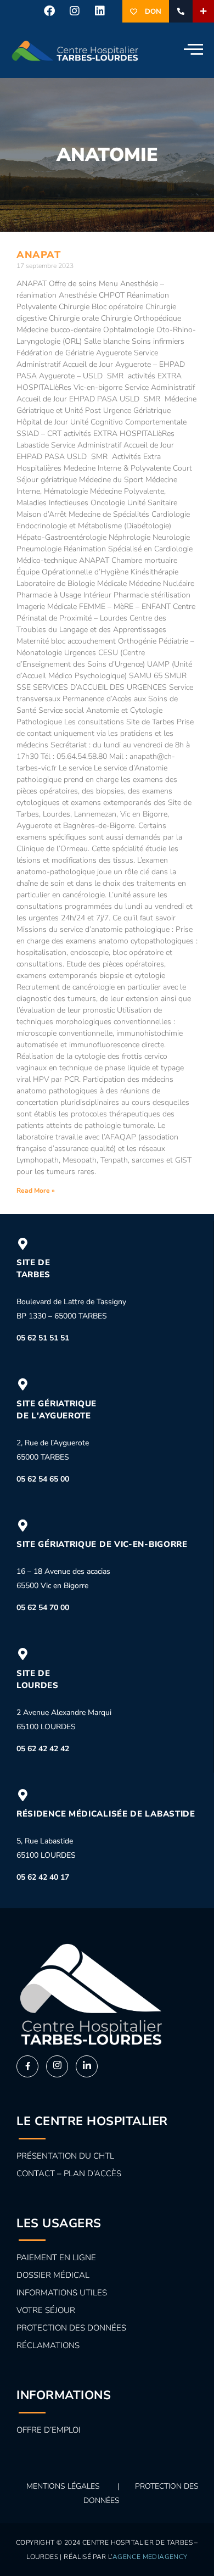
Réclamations (48, 2345)
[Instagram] (75, 11)
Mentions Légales (63, 2486)
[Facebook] (49, 11)
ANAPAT (38, 255)
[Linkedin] (100, 11)
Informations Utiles (62, 2293)
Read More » (36, 1191)
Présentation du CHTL (65, 2156)
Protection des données (71, 2328)
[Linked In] (87, 2066)
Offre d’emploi (49, 2430)
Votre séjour (46, 2310)
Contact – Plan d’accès (69, 2173)
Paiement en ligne (56, 2258)
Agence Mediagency (150, 2557)
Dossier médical (53, 2275)
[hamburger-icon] (191, 50)
